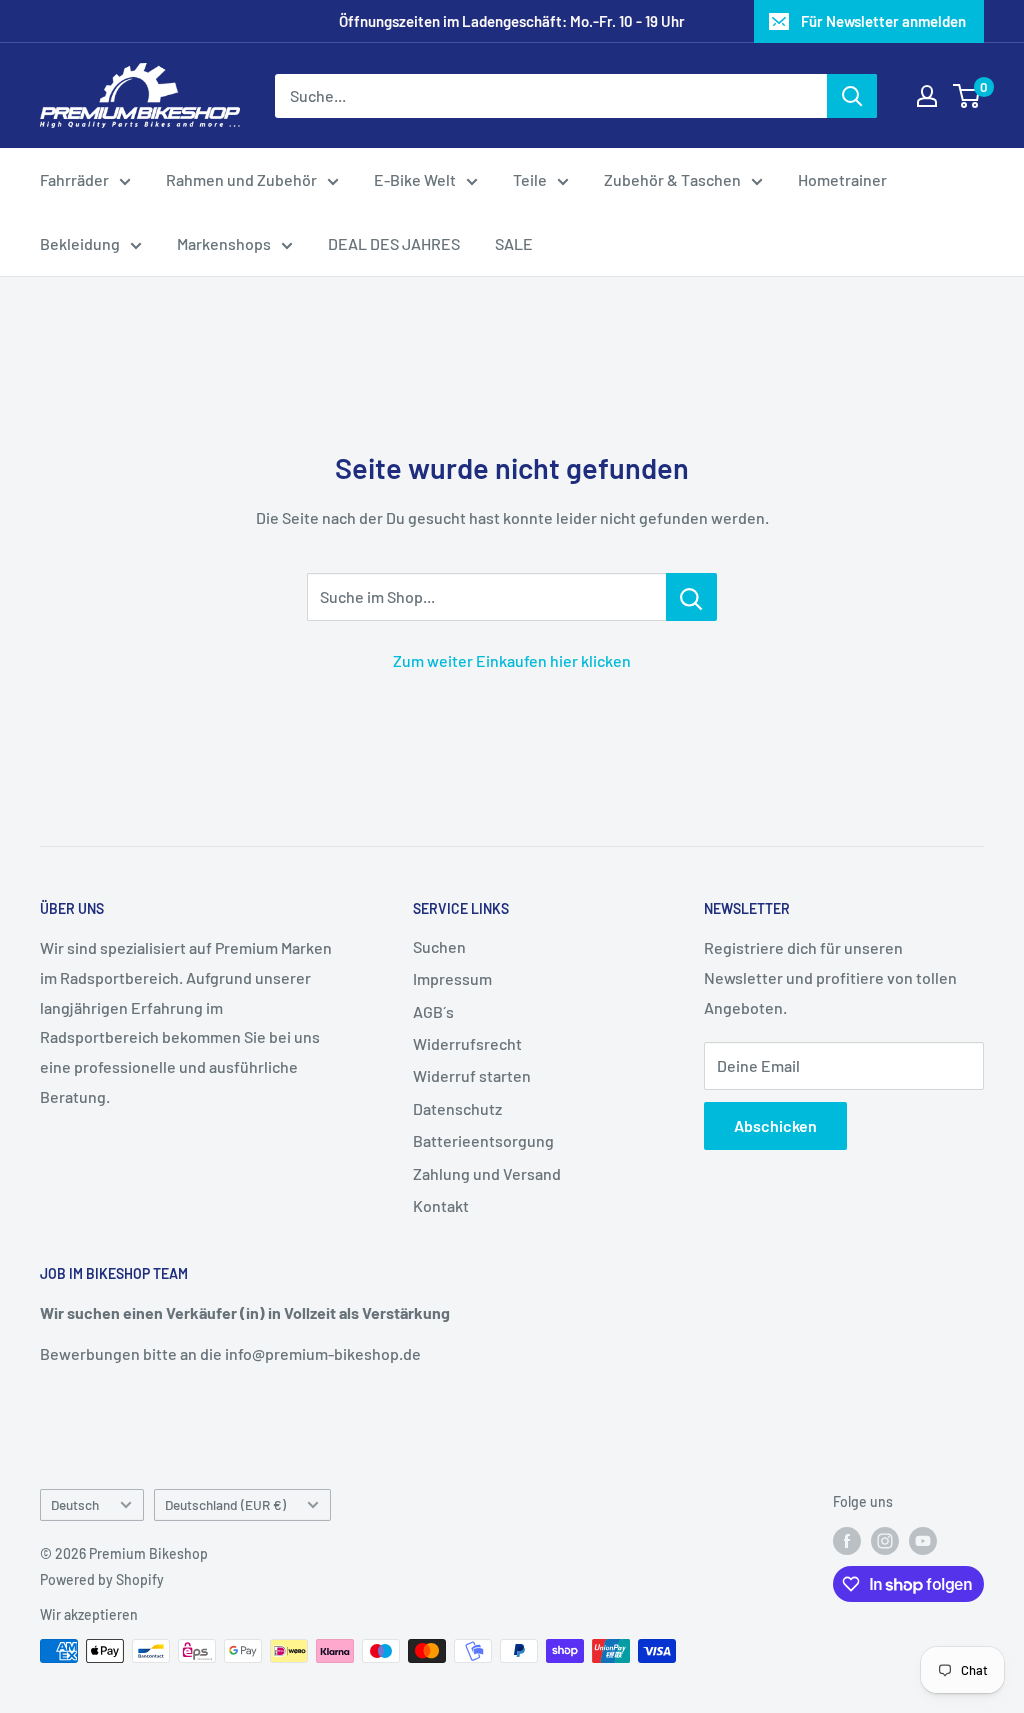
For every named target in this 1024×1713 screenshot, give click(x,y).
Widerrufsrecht (467, 1043)
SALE (514, 243)
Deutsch (75, 1504)
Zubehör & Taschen (672, 179)
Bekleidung (80, 243)
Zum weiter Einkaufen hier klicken (512, 660)
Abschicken (775, 1125)
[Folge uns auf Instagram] (885, 1540)
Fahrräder (74, 179)
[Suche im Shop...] (691, 597)
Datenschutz (457, 1108)
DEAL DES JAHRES (394, 243)
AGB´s (433, 1011)
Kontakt (441, 1205)
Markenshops (224, 243)
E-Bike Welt (415, 179)
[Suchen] (852, 96)
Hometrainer (842, 179)
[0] (967, 96)
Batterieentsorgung (483, 1140)
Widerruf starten (472, 1075)
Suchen (439, 946)
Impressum (452, 978)
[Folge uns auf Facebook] (847, 1540)
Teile (530, 179)
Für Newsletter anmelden (883, 21)
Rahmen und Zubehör (241, 179)
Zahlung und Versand (487, 1173)
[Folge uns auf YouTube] (923, 1540)
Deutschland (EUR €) (225, 1504)
